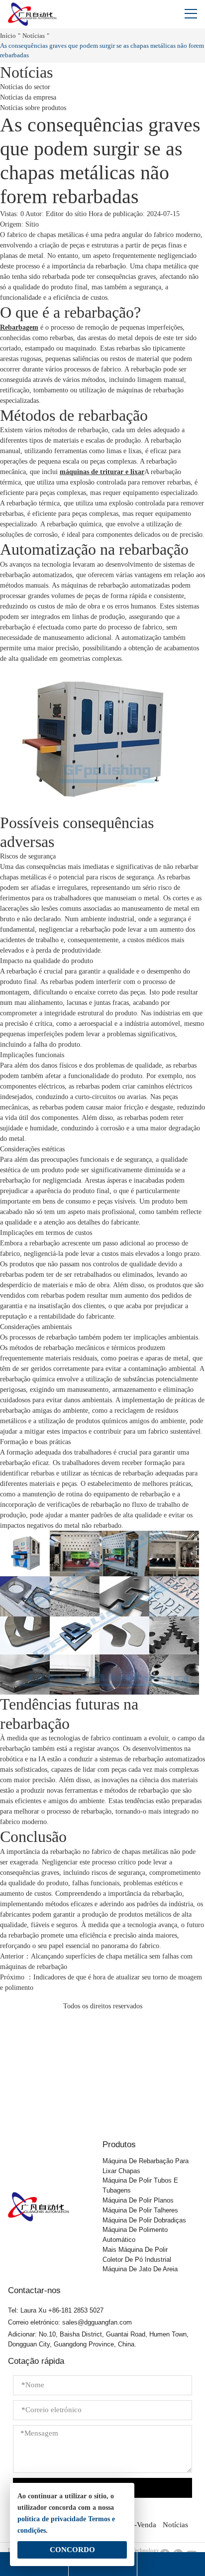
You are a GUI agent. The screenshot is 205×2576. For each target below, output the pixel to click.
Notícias (34, 36)
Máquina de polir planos (138, 2200)
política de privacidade (52, 2519)
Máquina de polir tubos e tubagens (140, 2185)
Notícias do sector (25, 87)
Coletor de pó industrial (137, 2260)
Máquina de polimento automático (135, 2235)
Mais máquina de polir (135, 2250)
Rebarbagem (19, 327)
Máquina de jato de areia (140, 2269)
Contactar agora (103, 2098)
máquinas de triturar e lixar (102, 472)
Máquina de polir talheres (140, 2210)
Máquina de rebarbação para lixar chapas (146, 2166)
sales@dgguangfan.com (97, 2322)
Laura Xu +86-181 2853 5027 (62, 2310)
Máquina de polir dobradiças (144, 2220)
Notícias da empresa (28, 97)
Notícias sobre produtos (33, 108)
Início (8, 36)
